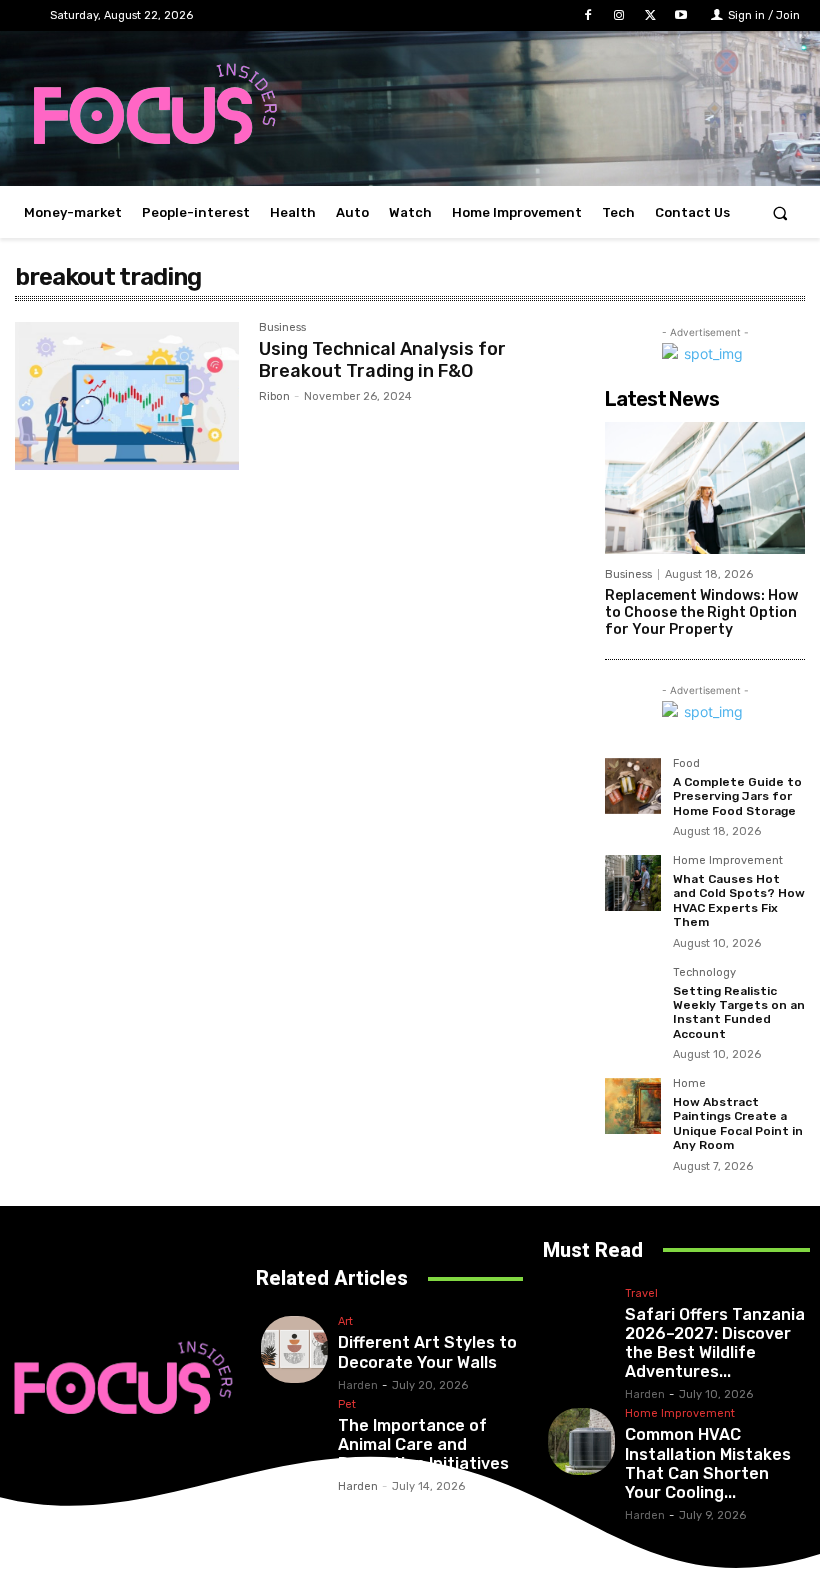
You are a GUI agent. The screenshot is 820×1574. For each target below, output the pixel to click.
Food (686, 764)
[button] (780, 212)
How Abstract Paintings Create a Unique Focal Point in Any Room (738, 1123)
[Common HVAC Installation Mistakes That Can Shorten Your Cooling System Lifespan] (581, 1441)
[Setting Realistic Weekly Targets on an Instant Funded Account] (633, 995)
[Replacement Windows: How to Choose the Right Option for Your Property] (705, 488)
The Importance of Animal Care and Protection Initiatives (423, 1444)
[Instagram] (618, 15)
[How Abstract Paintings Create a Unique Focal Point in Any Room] (633, 1106)
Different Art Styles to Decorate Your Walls (427, 1352)
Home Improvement (728, 861)
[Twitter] (650, 15)
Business (282, 328)
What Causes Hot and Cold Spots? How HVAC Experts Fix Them (739, 900)
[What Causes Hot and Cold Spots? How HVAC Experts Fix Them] (633, 883)
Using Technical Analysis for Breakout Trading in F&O (382, 360)
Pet (347, 1405)
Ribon (274, 396)
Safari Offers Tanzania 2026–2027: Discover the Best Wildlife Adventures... (715, 1343)
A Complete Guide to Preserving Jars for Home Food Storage (737, 796)
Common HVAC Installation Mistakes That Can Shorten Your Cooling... (708, 1463)
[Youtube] (681, 15)
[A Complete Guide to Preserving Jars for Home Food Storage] (633, 786)
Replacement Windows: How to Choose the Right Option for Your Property (701, 612)
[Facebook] (587, 15)
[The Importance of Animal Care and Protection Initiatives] (294, 1432)
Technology (704, 973)
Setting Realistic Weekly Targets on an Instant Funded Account (739, 1012)
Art (345, 1322)
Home (689, 1084)
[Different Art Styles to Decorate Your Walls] (294, 1349)
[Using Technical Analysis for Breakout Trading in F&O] (127, 396)
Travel (641, 1294)
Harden (358, 1385)
